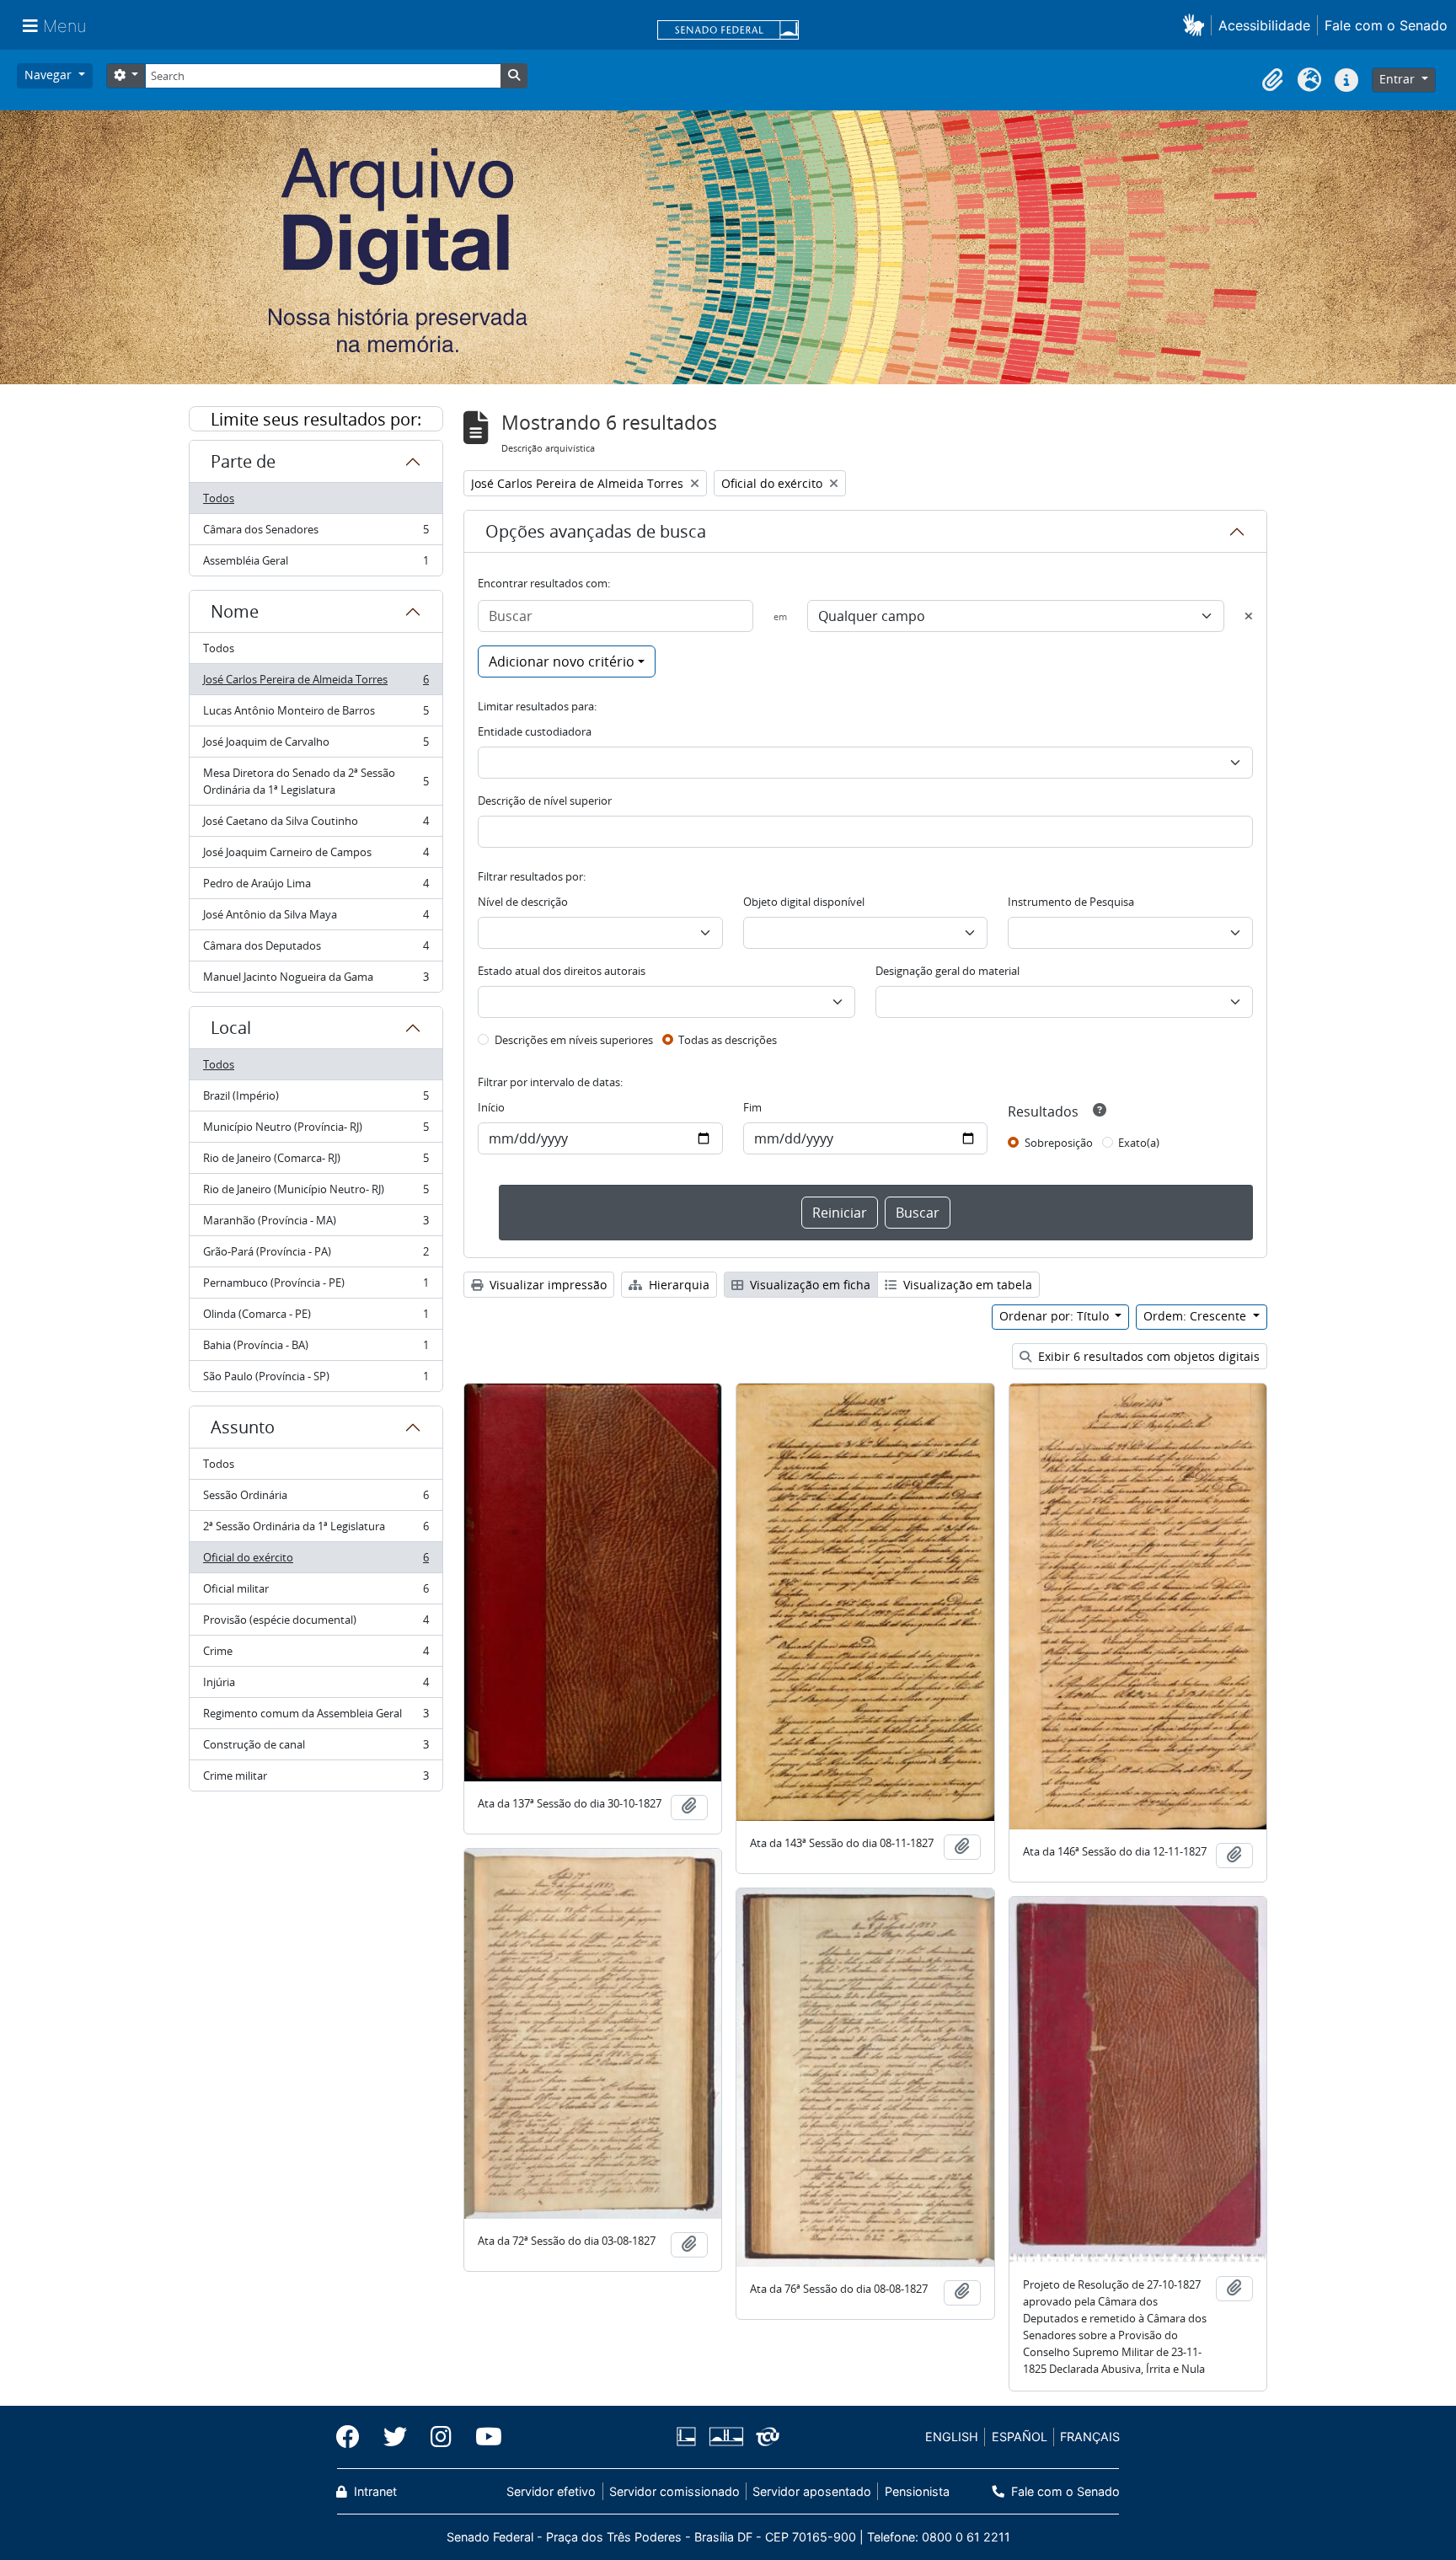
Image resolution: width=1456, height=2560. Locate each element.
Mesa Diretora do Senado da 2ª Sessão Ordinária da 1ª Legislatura (316, 781)
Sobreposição (1059, 1143)
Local (231, 1028)
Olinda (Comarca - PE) (316, 1318)
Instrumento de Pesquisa (1071, 902)
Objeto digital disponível (804, 902)
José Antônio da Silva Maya (316, 918)
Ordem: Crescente (1196, 1316)
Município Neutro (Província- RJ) (316, 1131)
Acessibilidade (1264, 25)
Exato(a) (1139, 1143)
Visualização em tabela (966, 1285)
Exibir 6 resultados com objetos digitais (1147, 1356)
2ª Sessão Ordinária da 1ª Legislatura (316, 1530)
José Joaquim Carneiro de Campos (316, 856)
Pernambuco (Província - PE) (316, 1287)
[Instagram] (441, 2437)
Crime (316, 1655)
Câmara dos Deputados (316, 950)
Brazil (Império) (316, 1100)
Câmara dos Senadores (316, 533)
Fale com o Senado (1386, 25)
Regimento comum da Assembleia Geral (316, 1717)
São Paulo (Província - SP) (316, 1380)
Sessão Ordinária (316, 1499)
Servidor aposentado (812, 2491)
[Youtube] (483, 2437)
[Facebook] (354, 2437)
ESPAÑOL (1020, 2437)
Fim (752, 1107)
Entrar (1399, 79)
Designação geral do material (947, 971)
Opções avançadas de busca (596, 531)
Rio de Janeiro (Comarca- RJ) (316, 1162)
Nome (235, 611)
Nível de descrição (523, 902)
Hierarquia (677, 1285)
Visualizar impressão (546, 1285)
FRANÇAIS (1090, 2437)
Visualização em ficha (808, 1285)
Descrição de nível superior (545, 801)
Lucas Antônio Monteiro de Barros (316, 715)
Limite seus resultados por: (316, 419)
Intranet (374, 2491)
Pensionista (917, 2491)
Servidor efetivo (551, 2491)
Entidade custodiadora (535, 731)
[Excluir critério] (1249, 616)
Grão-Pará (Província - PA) (316, 1256)
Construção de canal (316, 1749)
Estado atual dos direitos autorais (562, 971)
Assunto (243, 1427)
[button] (1197, 25)
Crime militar (316, 1779)
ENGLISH (952, 2437)
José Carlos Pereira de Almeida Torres (316, 683)
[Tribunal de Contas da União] (765, 2437)
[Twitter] (395, 2437)
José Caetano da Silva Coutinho (316, 825)
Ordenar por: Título (1056, 1316)
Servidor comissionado (674, 2491)
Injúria (316, 1686)
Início (491, 1107)
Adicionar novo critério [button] (562, 661)
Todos (219, 498)
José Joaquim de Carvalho (316, 746)
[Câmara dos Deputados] (689, 2437)
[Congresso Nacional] (725, 2437)
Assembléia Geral (316, 564)
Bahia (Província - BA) (316, 1349)
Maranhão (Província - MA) (316, 1224)
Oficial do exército (316, 1561)
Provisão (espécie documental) (316, 1624)
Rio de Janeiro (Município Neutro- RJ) (316, 1193)
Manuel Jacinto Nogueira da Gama (316, 980)
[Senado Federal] (728, 31)
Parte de (243, 461)
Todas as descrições (728, 1040)
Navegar (50, 75)
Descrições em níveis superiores (574, 1040)
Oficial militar (316, 1593)
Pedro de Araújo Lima (316, 887)
